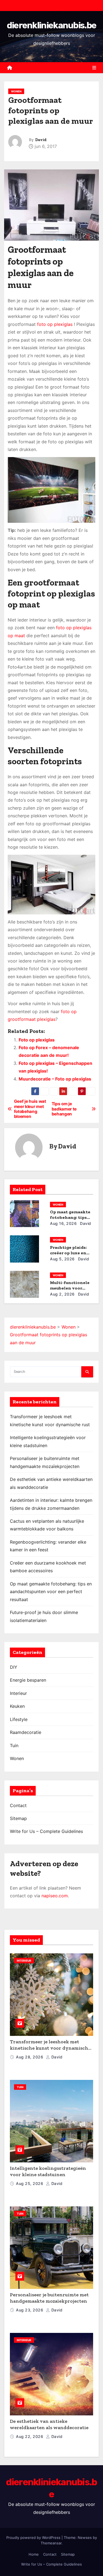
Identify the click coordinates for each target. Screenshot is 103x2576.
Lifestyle (19, 1719)
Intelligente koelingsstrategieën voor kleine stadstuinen (48, 2171)
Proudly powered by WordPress (34, 2537)
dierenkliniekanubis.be (52, 25)
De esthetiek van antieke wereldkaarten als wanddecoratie (49, 2424)
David (41, 140)
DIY (14, 1667)
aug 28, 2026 (30, 2057)
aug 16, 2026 (63, 1223)
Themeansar (51, 2543)
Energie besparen (28, 1680)
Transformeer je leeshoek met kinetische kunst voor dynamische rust (50, 2048)
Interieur (18, 1693)
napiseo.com (55, 1896)
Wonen (16, 91)
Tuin (14, 1745)
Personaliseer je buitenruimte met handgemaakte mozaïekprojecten (49, 2298)
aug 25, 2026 (30, 2183)
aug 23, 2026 (30, 2310)
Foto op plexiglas (37, 1040)
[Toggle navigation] (94, 68)
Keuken (17, 1706)
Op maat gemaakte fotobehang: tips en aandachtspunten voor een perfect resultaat (51, 1592)
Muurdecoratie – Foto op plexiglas (55, 1079)
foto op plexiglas (55, 324)
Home (34, 2554)
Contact (18, 1805)
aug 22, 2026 (30, 2436)
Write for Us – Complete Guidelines (46, 1831)
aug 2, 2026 (62, 1294)
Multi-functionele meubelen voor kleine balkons (70, 1288)
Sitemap (18, 1818)
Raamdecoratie (26, 1732)
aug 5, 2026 (62, 1259)
